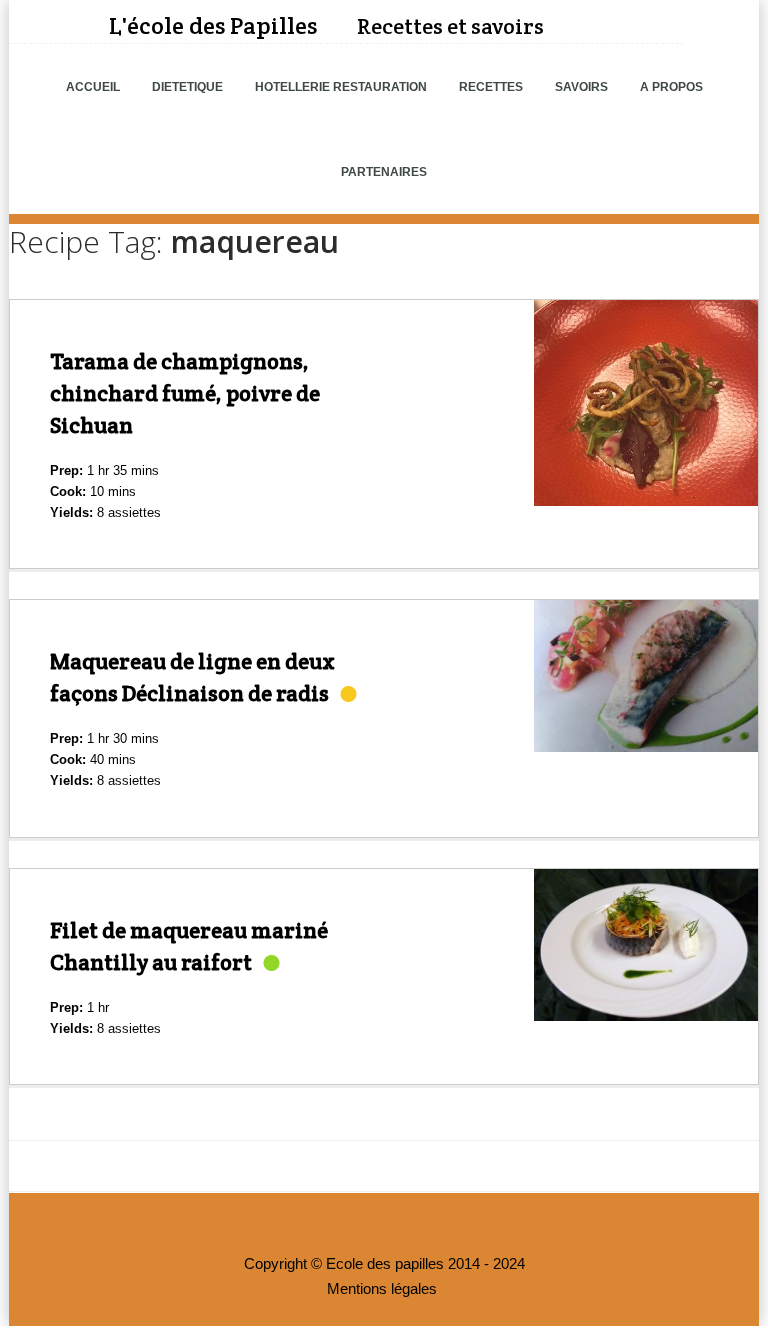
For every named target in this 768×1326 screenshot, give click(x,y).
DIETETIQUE (187, 87)
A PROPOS (671, 87)
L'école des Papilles (213, 25)
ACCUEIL (93, 87)
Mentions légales (382, 1289)
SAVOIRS (581, 87)
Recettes (491, 87)
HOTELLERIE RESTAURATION (341, 87)
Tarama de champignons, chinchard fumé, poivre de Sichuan (185, 393)
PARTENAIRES (384, 172)
